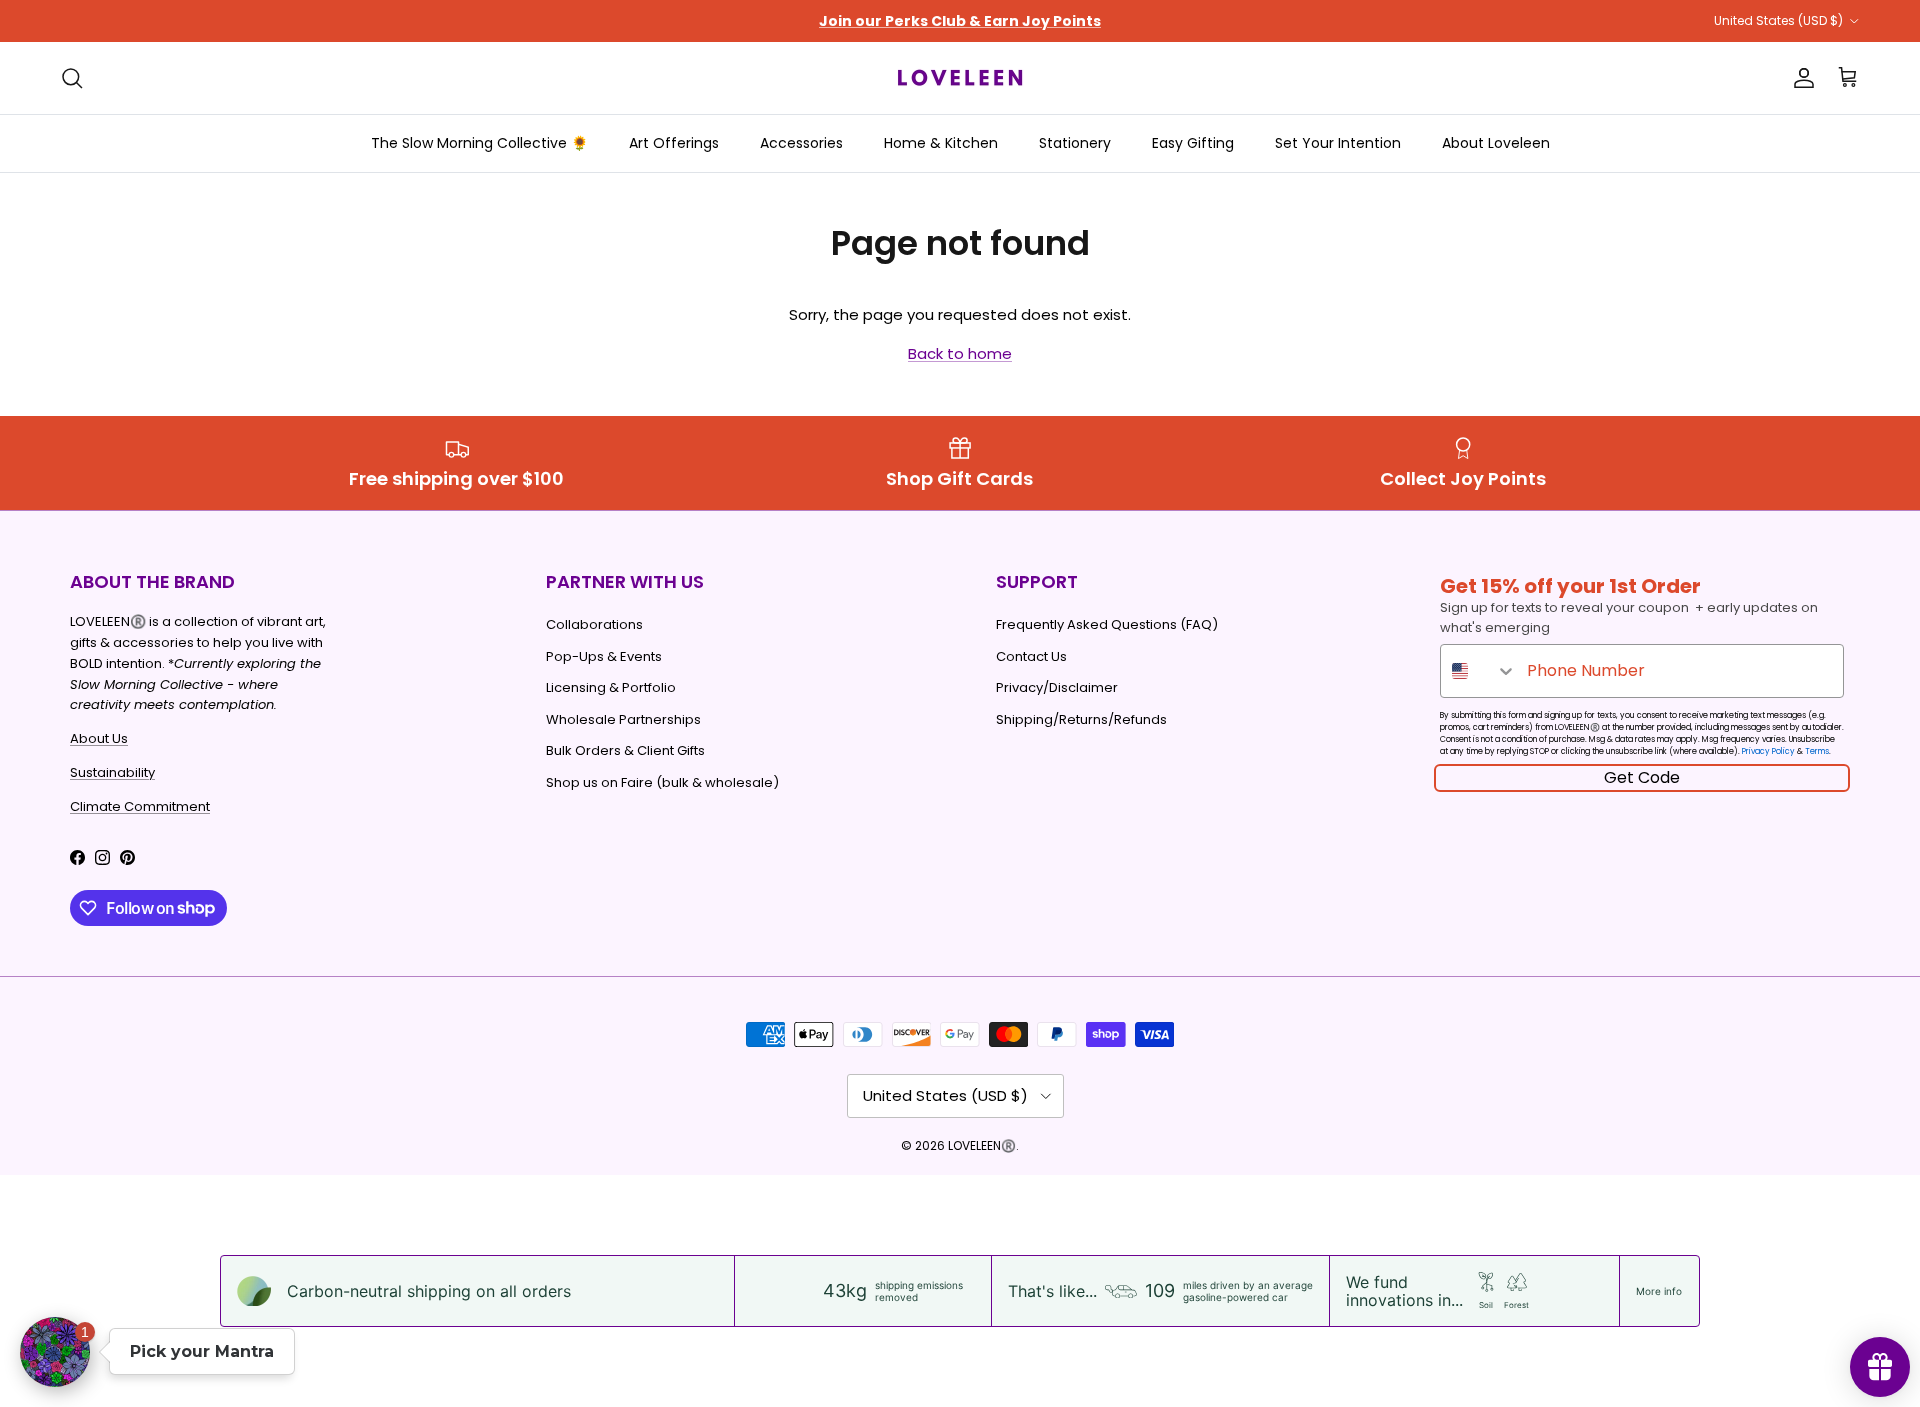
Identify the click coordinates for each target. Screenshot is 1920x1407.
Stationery (1075, 143)
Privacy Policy (1768, 751)
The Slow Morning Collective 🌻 (479, 143)
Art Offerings (674, 143)
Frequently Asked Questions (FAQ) (1107, 624)
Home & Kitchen (941, 143)
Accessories (801, 143)
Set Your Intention (1338, 143)
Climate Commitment (140, 806)
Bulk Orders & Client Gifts (625, 750)
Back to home (960, 353)
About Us (99, 738)
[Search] (72, 78)
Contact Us (1031, 656)
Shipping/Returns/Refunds (1081, 719)
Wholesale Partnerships (623, 719)
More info (1659, 1291)
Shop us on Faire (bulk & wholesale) (662, 782)
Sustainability (112, 772)
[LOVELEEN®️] (960, 78)
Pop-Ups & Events (604, 656)
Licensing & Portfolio (611, 687)
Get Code (1642, 777)
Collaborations (594, 624)
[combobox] (1479, 671)
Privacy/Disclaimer (1057, 687)
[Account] (1800, 78)
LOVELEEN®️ (982, 1145)
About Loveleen (1496, 143)
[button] (55, 1352)
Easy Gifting (1193, 143)
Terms (1817, 751)
